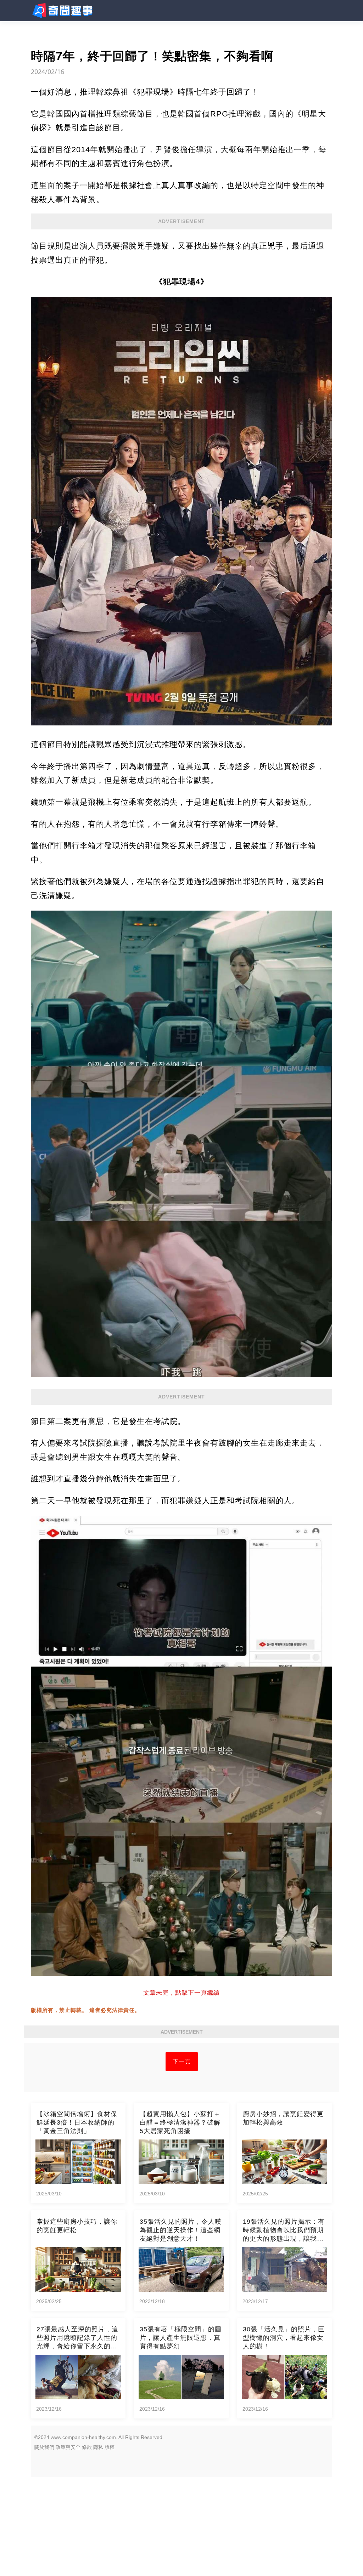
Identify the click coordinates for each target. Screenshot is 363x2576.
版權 (110, 2447)
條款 (87, 2447)
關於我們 (44, 2447)
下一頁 (182, 2061)
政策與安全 (68, 2447)
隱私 (98, 2447)
